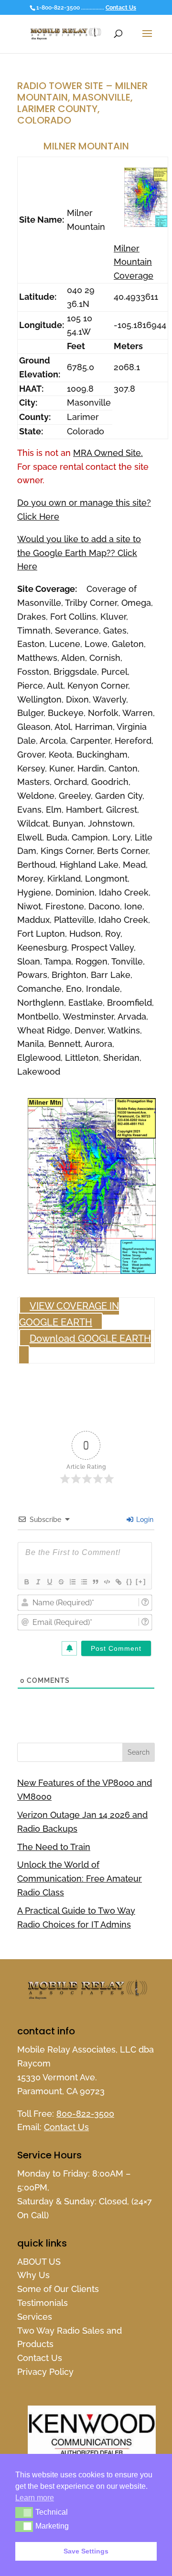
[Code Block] (107, 1582)
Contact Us (121, 8)
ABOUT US (39, 2262)
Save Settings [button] (86, 2551)
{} (129, 1582)
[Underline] (49, 1582)
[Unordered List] (84, 1582)
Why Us (33, 2275)
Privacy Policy (45, 2372)
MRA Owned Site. (108, 453)
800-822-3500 (85, 2114)
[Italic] (38, 1582)
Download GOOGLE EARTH (90, 1339)
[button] (24, 2512)
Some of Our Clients (58, 2289)
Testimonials (43, 2303)
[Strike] (61, 1582)
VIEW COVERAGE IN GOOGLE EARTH (69, 1314)
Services (35, 2317)
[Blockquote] (95, 1582)
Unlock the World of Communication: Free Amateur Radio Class (80, 1878)
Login (144, 1520)
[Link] (118, 1582)
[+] (141, 1582)
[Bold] (26, 1582)
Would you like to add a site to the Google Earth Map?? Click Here (79, 553)
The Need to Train (54, 1847)
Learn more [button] (35, 2498)
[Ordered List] (72, 1582)
